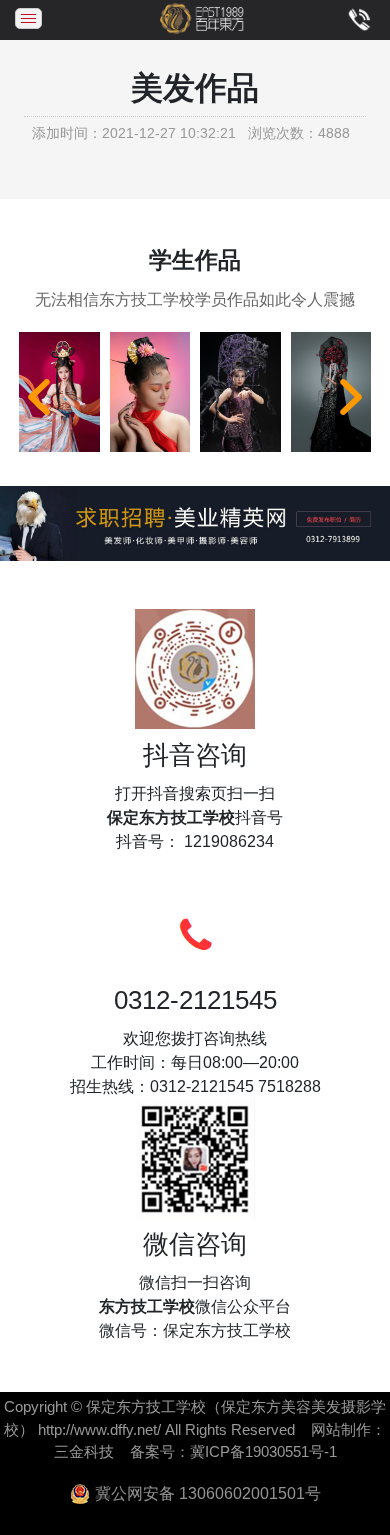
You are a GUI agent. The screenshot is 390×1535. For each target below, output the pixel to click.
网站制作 (341, 1429)
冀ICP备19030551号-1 (263, 1451)
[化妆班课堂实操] (150, 392)
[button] (39, 397)
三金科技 (84, 1451)
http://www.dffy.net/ (99, 1429)
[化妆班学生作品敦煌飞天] (59, 392)
